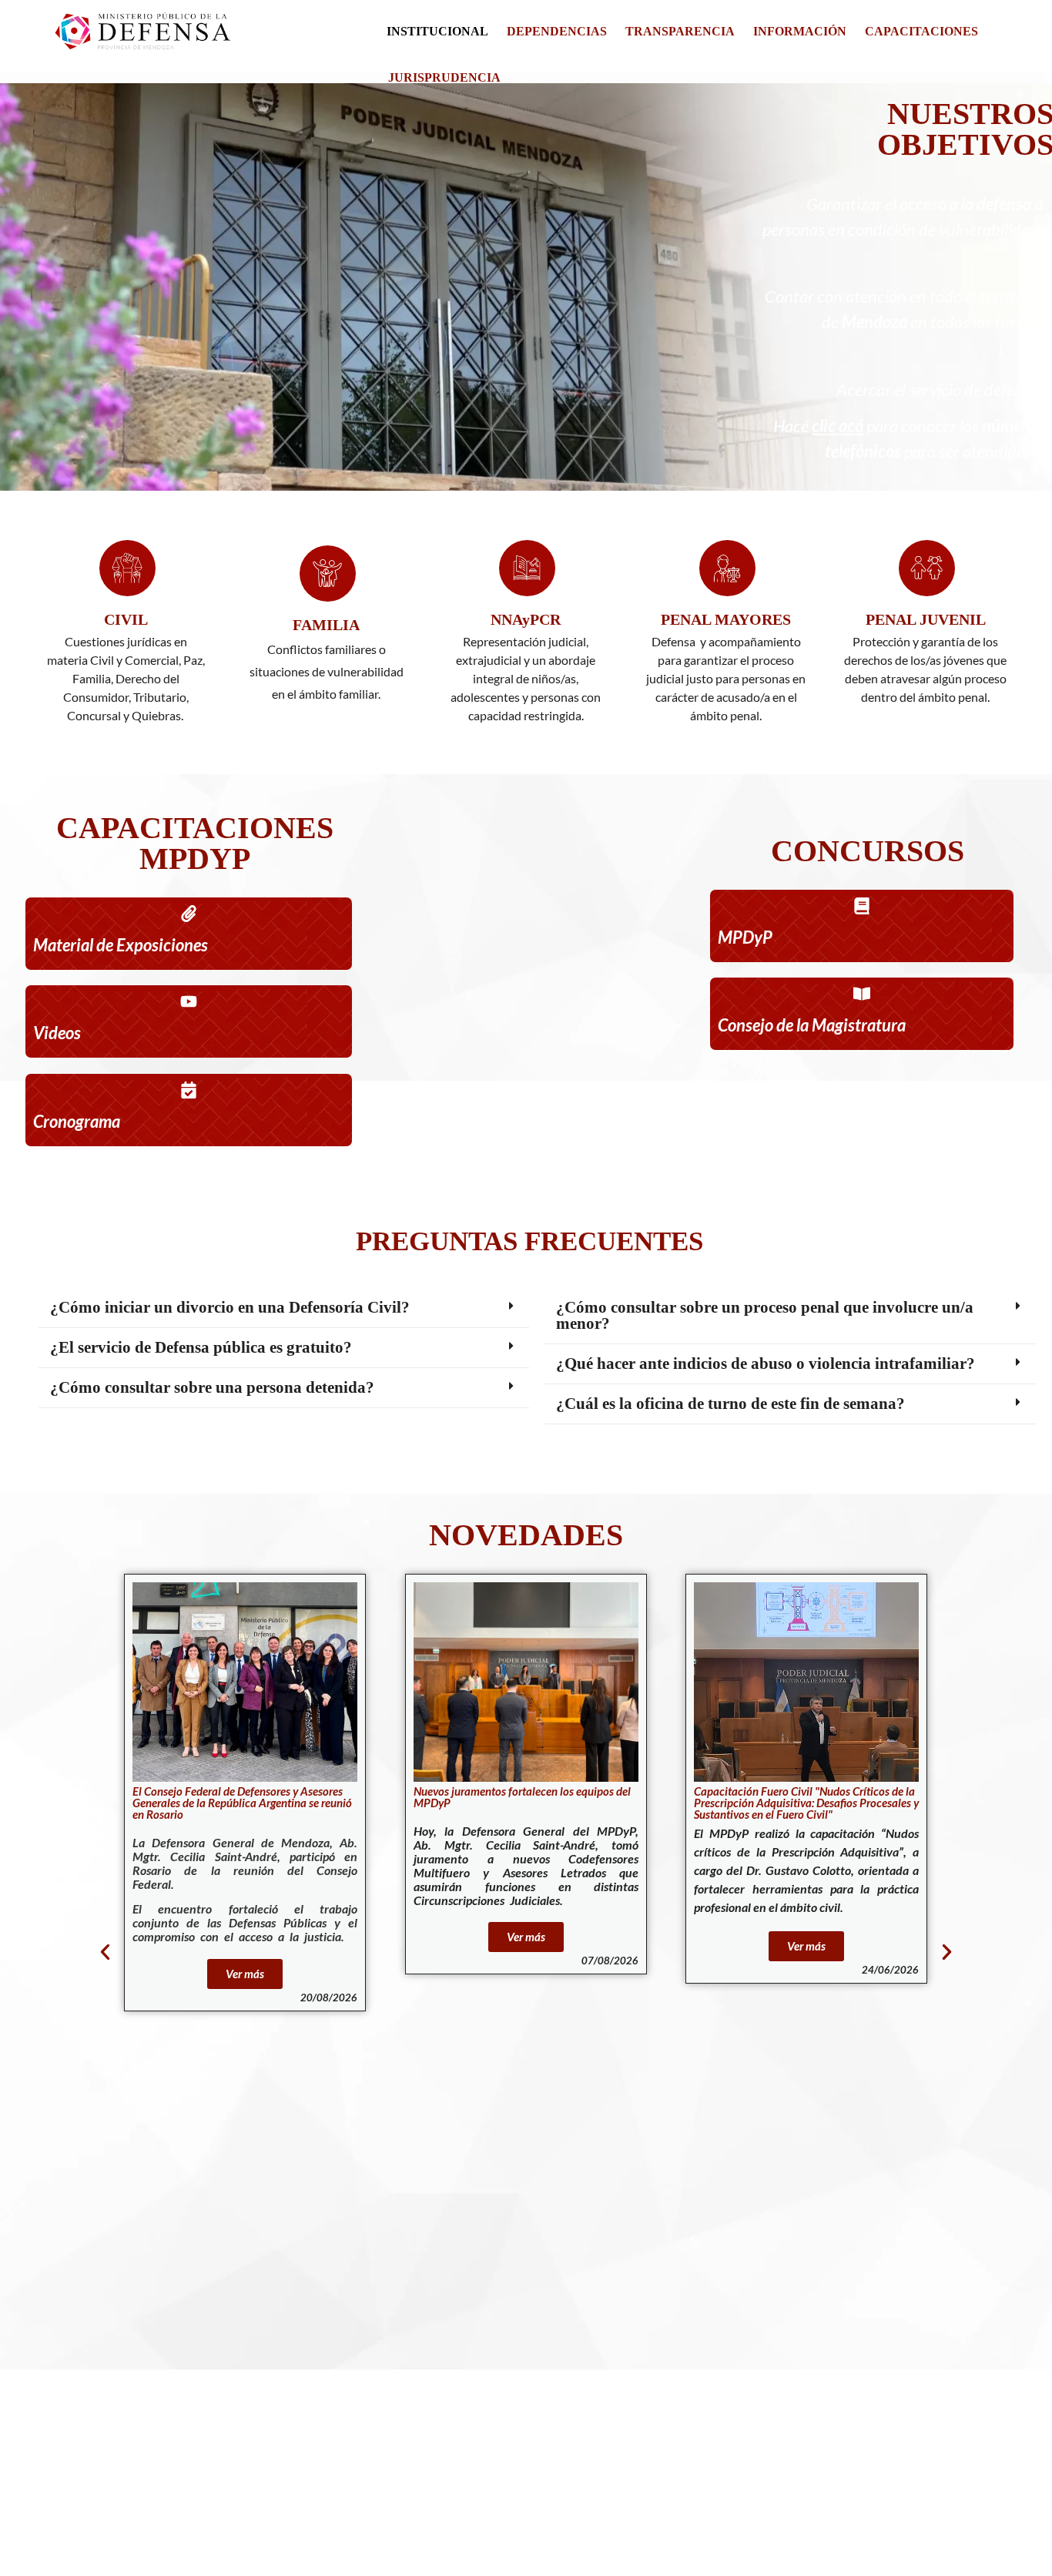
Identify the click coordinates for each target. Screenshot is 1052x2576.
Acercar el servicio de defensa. (940, 389)
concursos (868, 851)
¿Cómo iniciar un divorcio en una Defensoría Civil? (230, 1307)
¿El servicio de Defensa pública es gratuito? (201, 1347)
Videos (57, 1033)
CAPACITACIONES (921, 31)
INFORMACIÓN (800, 31)
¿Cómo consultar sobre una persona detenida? (212, 1387)
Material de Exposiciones (121, 945)
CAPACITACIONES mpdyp (195, 843)
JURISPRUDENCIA (444, 77)
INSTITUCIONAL (437, 31)
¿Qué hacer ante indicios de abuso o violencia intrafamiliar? (766, 1363)
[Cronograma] (189, 1090)
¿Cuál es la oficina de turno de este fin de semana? (730, 1404)
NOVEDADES (526, 1535)
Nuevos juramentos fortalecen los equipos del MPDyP (288, 1797)
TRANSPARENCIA (680, 31)
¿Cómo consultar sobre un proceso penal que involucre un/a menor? (765, 1315)
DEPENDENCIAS (557, 31)
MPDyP (745, 937)
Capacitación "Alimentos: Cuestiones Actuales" (829, 1797)
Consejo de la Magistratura (812, 1025)
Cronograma (77, 1121)
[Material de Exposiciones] (189, 914)
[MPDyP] (862, 906)
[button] (284, 1308)
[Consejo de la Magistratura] (862, 994)
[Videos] (189, 1001)
